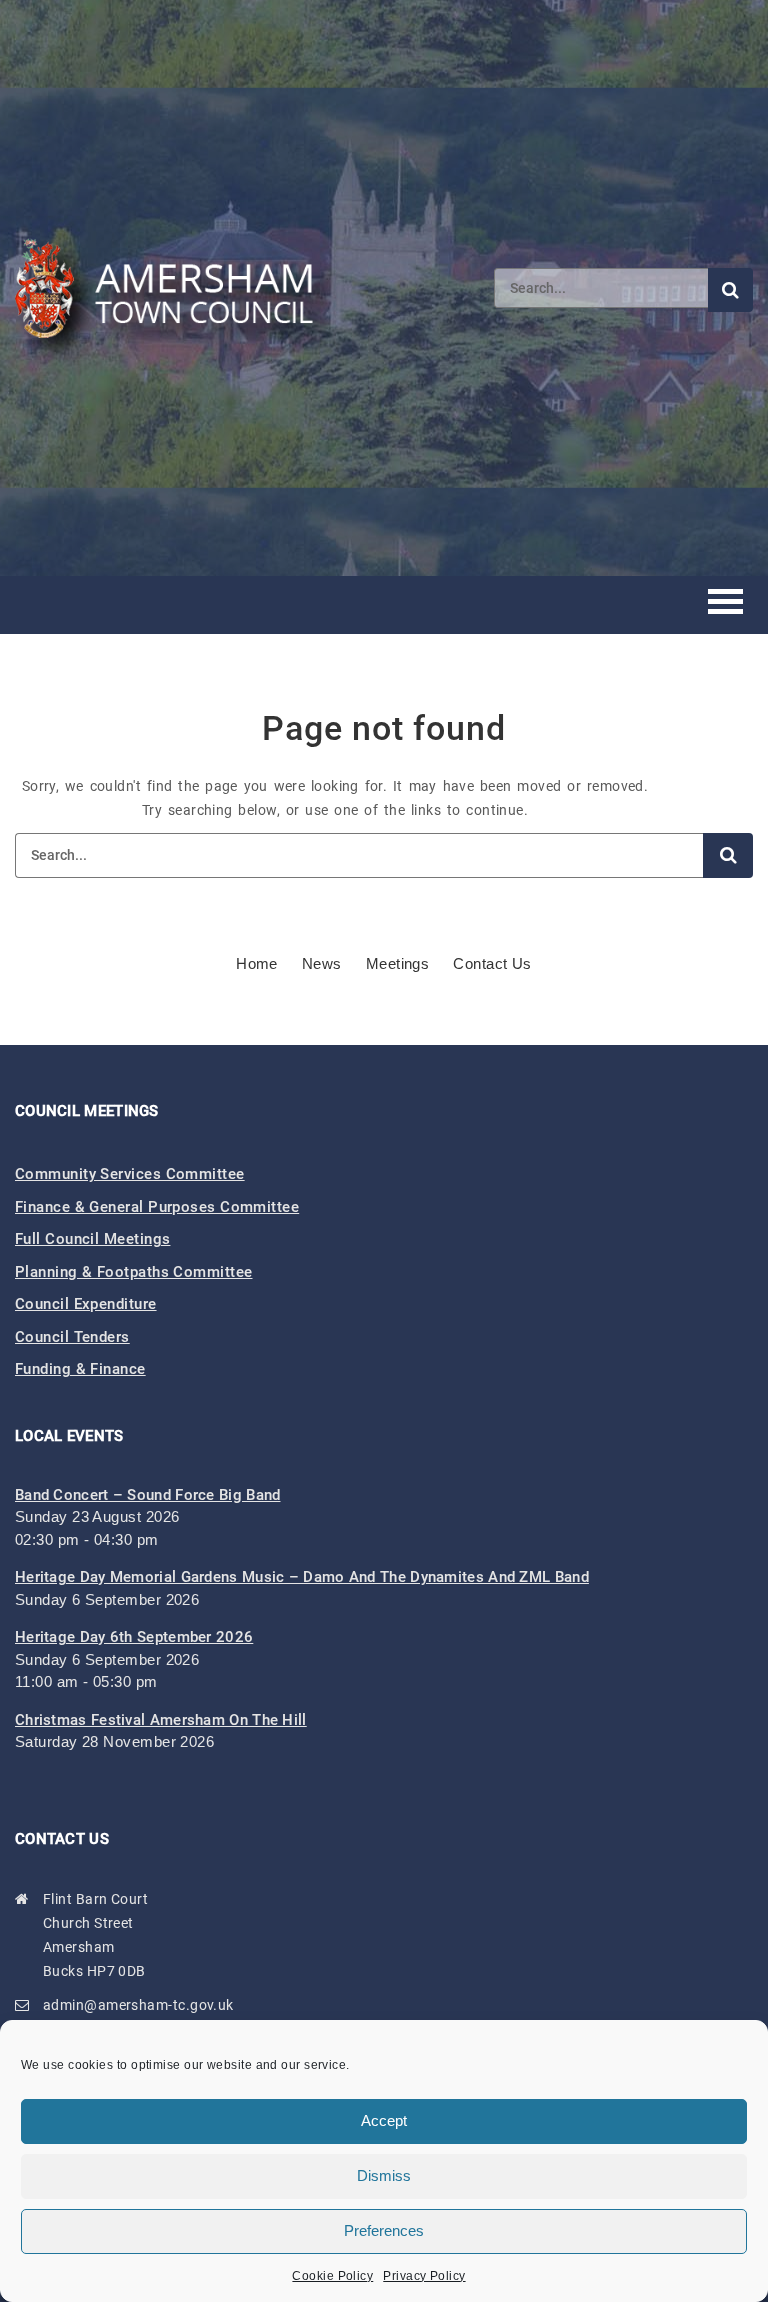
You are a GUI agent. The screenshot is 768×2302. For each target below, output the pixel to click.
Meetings (398, 963)
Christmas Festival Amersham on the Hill (161, 1720)
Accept (384, 2120)
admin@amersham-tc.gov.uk (138, 2005)
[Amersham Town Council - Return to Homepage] (175, 288)
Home (257, 963)
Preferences (384, 2230)
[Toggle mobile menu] (725, 604)
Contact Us (492, 963)
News (322, 963)
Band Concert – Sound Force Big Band (148, 1495)
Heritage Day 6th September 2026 (134, 1637)
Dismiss (384, 2175)
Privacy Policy (424, 2276)
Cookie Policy (332, 2276)
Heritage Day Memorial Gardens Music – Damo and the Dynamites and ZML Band (302, 1577)
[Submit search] (730, 290)
